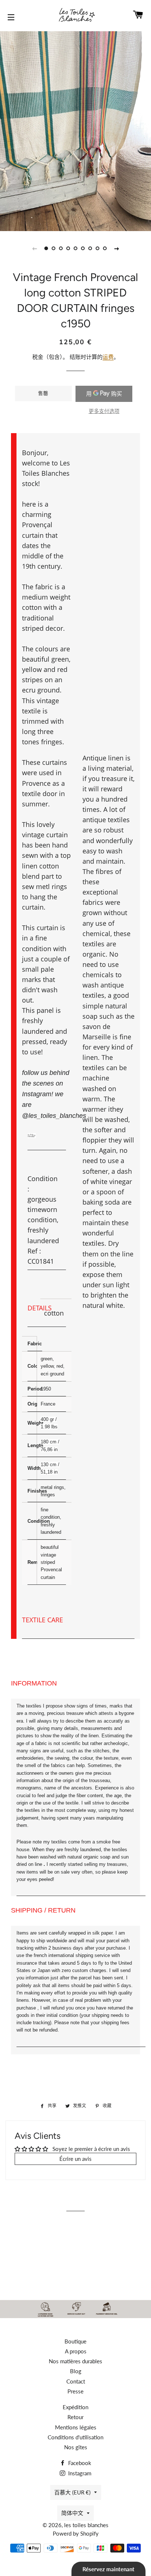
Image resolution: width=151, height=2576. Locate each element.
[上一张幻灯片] (34, 248)
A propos (76, 2351)
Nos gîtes (76, 2447)
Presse (75, 2391)
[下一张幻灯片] (117, 248)
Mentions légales (76, 2427)
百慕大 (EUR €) (72, 2492)
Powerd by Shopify (76, 2533)
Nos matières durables (75, 2361)
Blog (76, 2371)
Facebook (79, 2463)
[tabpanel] (75, 130)
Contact (76, 2381)
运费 (108, 357)
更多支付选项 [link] (104, 411)
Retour (75, 2417)
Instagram (79, 2473)
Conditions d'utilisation (75, 2437)
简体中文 (72, 2513)
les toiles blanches (86, 2525)
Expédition (75, 2407)
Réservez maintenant (108, 2569)
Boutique (75, 2341)
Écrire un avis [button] (75, 2159)
